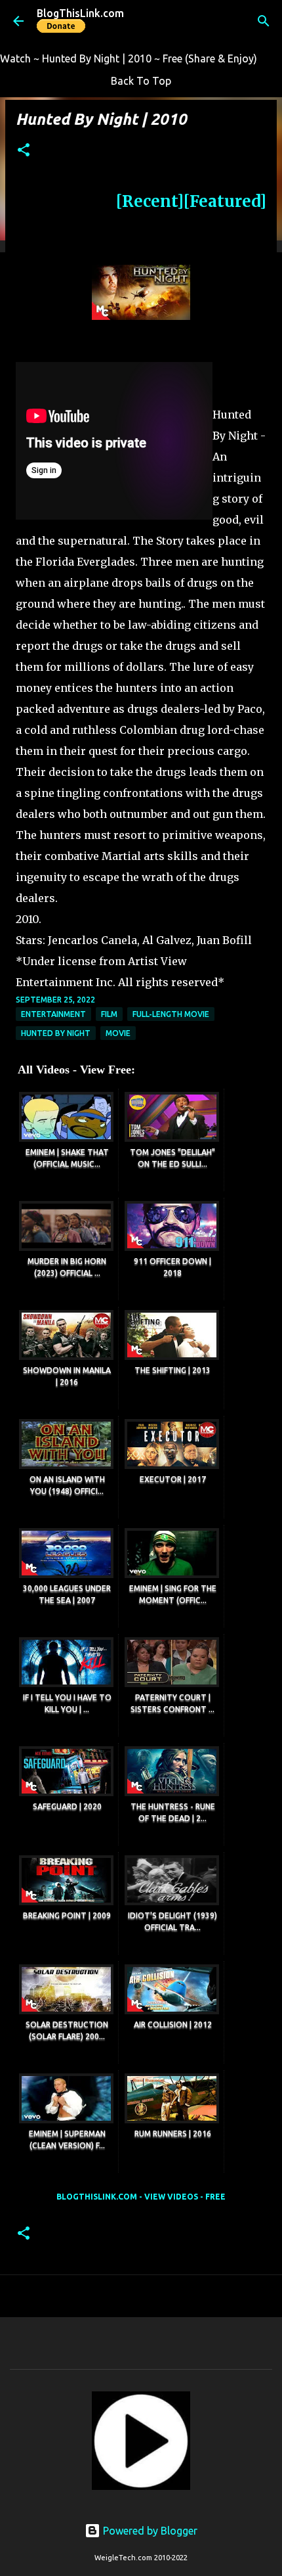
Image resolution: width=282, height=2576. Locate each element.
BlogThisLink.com (80, 13)
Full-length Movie (171, 1014)
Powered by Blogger (149, 2531)
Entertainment (53, 1014)
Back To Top (141, 81)
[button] (24, 151)
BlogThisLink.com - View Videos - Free (141, 2197)
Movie (118, 1033)
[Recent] (150, 201)
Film (109, 1014)
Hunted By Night (56, 1033)
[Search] (264, 21)
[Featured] (225, 201)
